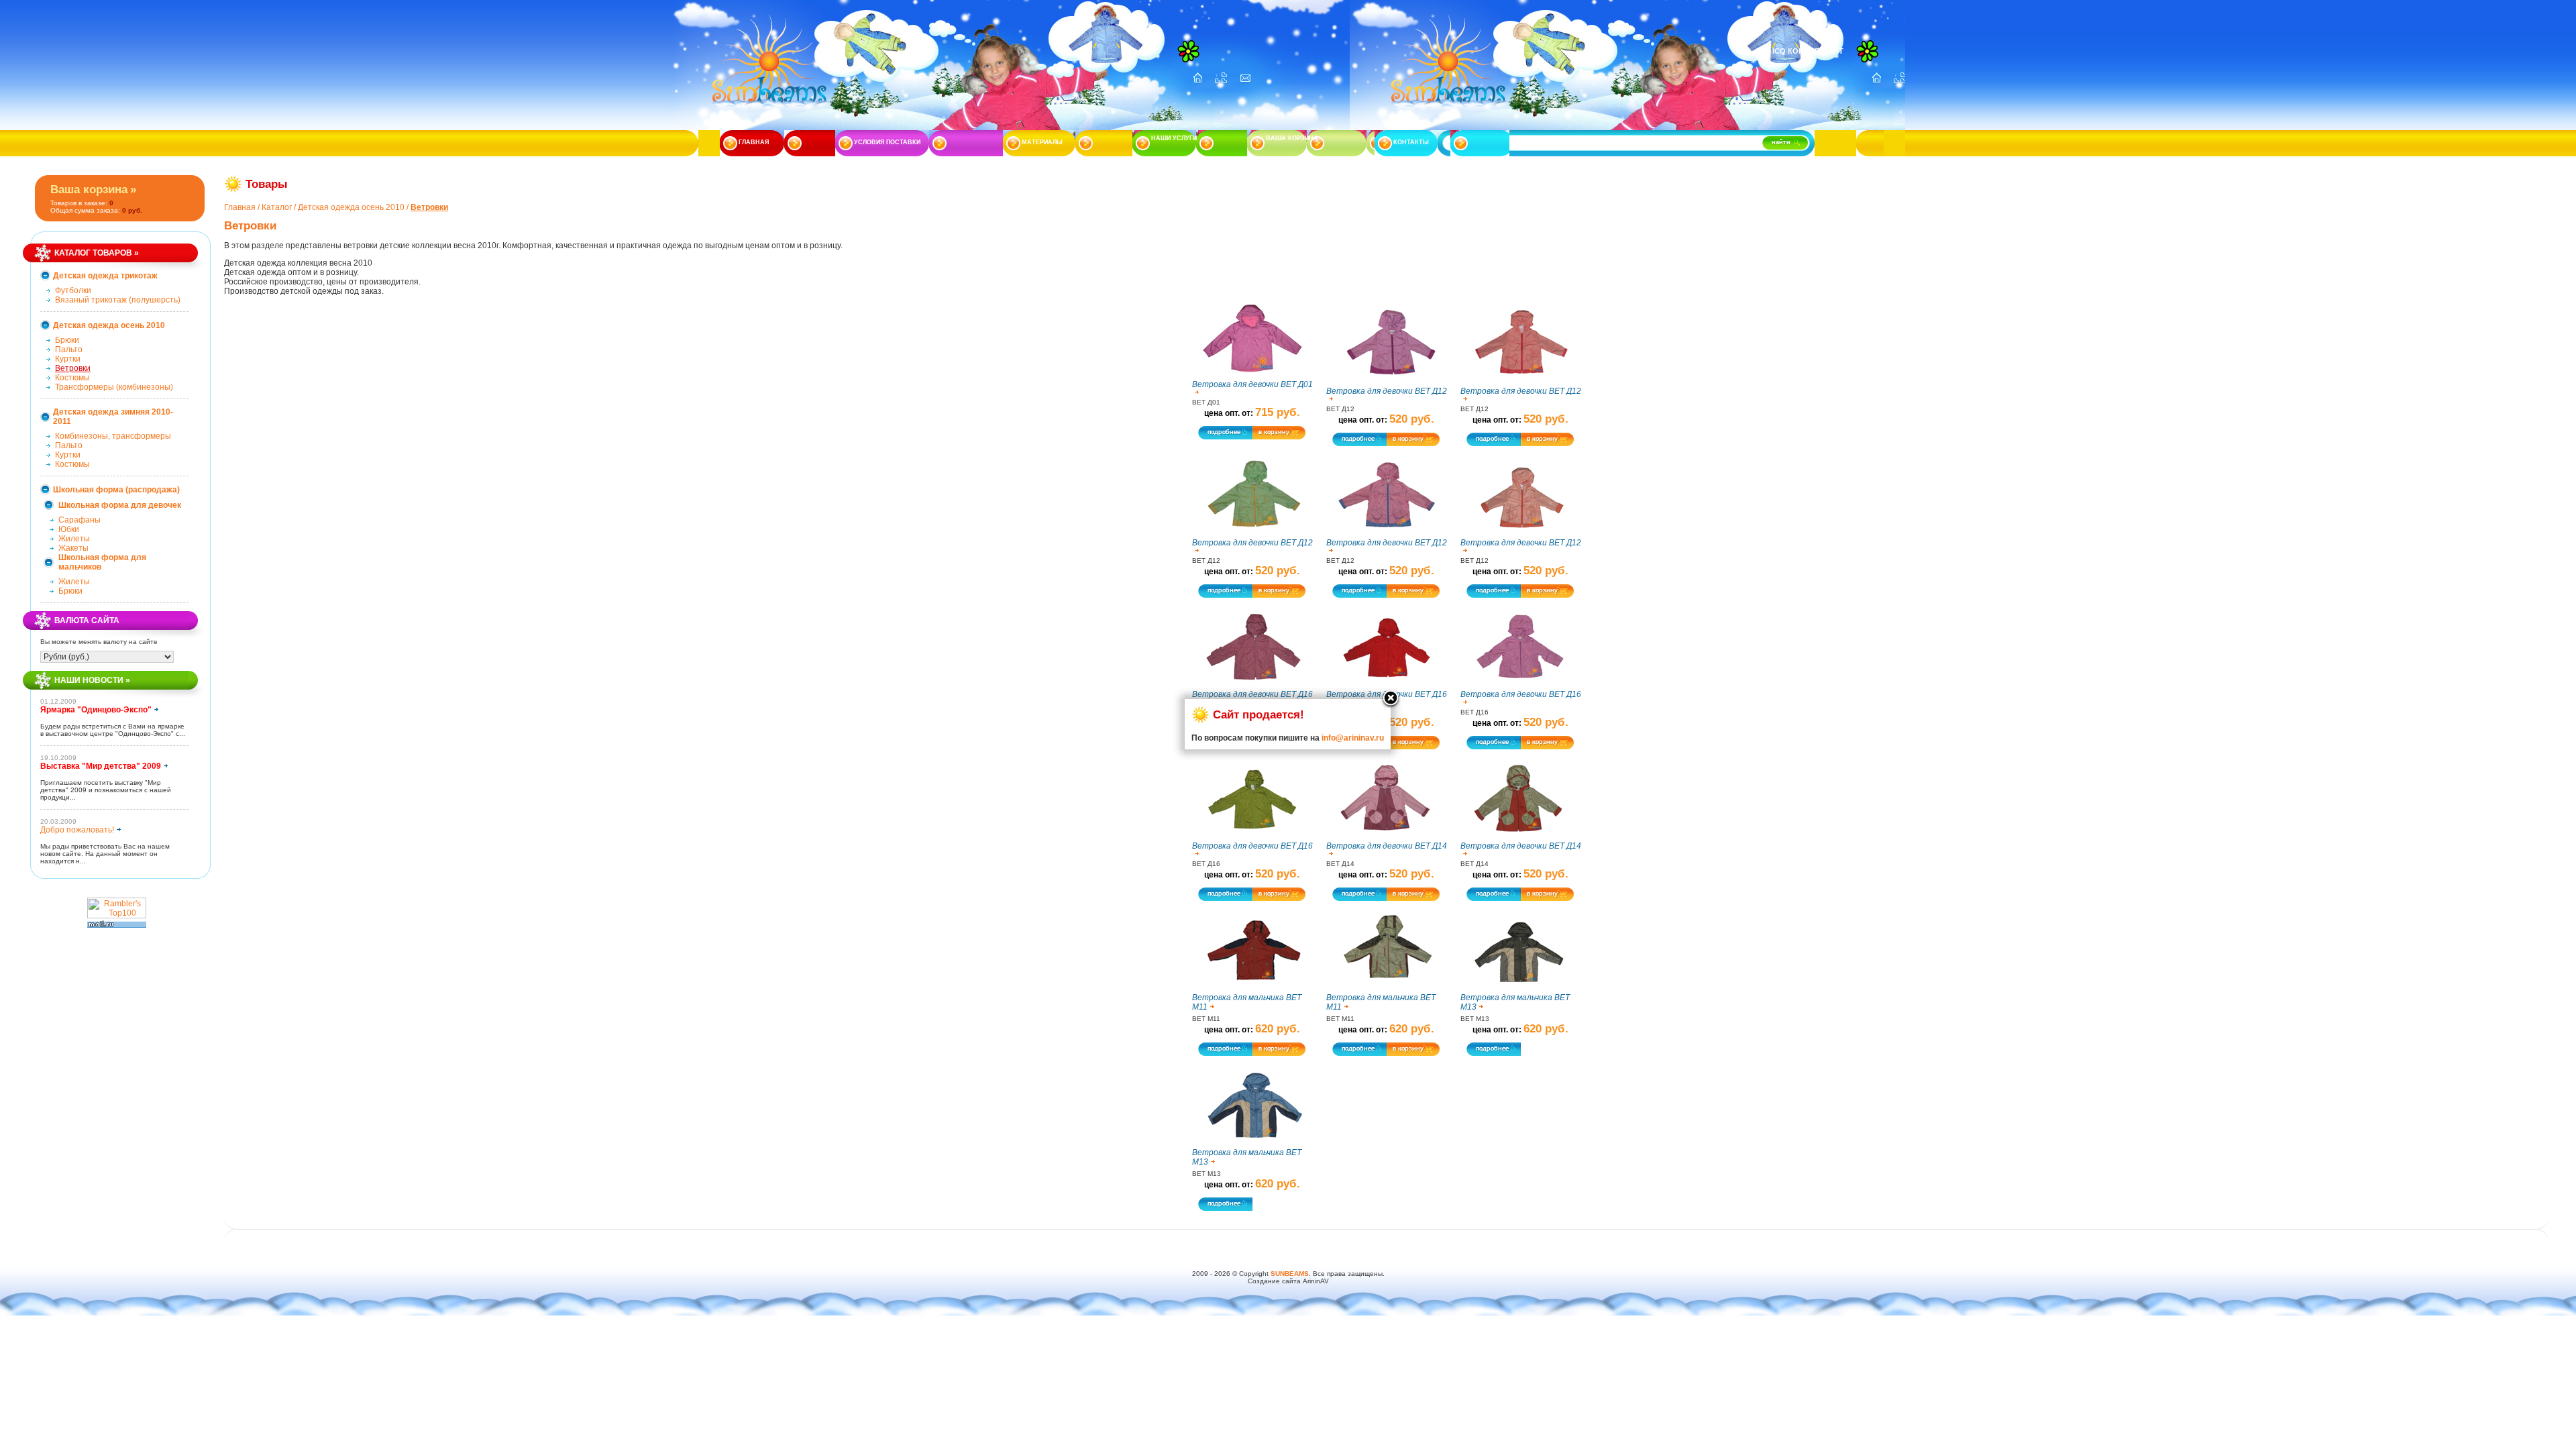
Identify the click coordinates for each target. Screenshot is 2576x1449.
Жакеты (73, 548)
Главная (240, 207)
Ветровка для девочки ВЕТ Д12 (1387, 391)
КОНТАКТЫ (1411, 142)
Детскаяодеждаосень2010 (351, 207)
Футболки (73, 290)
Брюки (67, 340)
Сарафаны (79, 520)
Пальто (69, 350)
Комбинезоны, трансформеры (113, 436)
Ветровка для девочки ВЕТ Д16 (1521, 694)
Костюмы (72, 378)
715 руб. (1278, 412)
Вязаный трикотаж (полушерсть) (118, 300)
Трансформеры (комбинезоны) (114, 387)
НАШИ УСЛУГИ (1174, 138)
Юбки (69, 529)
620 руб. (1278, 1029)
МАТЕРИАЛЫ (1042, 142)
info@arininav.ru (1353, 738)
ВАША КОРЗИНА (1292, 138)
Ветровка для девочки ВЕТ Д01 (1252, 384)
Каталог (277, 207)
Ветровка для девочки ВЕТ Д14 (1387, 846)
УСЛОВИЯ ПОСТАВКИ (887, 142)
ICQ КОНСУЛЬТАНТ (1808, 51)
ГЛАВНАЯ (754, 142)
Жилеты (74, 539)
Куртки (68, 359)
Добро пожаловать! (77, 830)
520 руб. (1412, 419)
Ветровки (73, 368)
